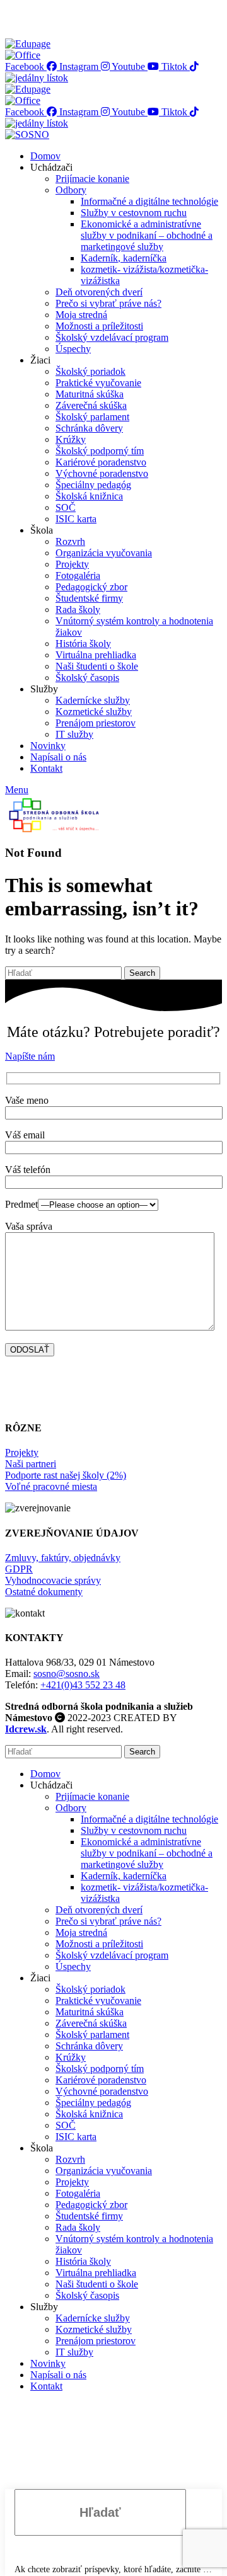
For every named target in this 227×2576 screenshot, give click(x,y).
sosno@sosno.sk (67, 1674)
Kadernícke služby (93, 700)
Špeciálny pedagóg (93, 485)
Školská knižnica (89, 496)
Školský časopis (87, 678)
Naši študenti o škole (97, 666)
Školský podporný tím (100, 451)
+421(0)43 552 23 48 (83, 1685)
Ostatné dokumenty (44, 1592)
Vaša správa (29, 1226)
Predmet (21, 1204)
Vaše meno (27, 1100)
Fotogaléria (78, 575)
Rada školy (78, 610)
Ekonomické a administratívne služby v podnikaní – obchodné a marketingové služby (147, 235)
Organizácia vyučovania (104, 553)
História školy (83, 644)
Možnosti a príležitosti (99, 326)
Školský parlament (92, 417)
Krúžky (71, 439)
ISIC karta (76, 519)
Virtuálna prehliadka (96, 655)
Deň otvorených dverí (99, 292)
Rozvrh (70, 541)
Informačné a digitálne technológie (149, 201)
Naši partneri (31, 1464)
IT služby (74, 734)
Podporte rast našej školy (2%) (66, 1475)
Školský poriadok (90, 371)
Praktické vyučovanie (98, 383)
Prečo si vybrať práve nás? (108, 303)
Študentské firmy (89, 598)
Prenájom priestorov (96, 723)
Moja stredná (81, 315)
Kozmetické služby (94, 712)
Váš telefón (28, 1170)
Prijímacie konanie (92, 179)
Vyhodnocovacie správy (53, 1580)
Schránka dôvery (89, 428)
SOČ (66, 507)
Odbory (71, 190)
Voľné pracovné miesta (51, 1486)
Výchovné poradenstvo (102, 473)
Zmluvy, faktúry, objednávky (63, 1558)
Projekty (72, 564)
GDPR (19, 1569)
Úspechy (73, 349)
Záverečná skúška (91, 405)
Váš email (25, 1135)
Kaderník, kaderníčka (124, 258)
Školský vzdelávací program (112, 337)
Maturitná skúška (90, 394)
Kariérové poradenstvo (101, 462)
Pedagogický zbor (91, 587)
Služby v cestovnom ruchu (134, 213)
